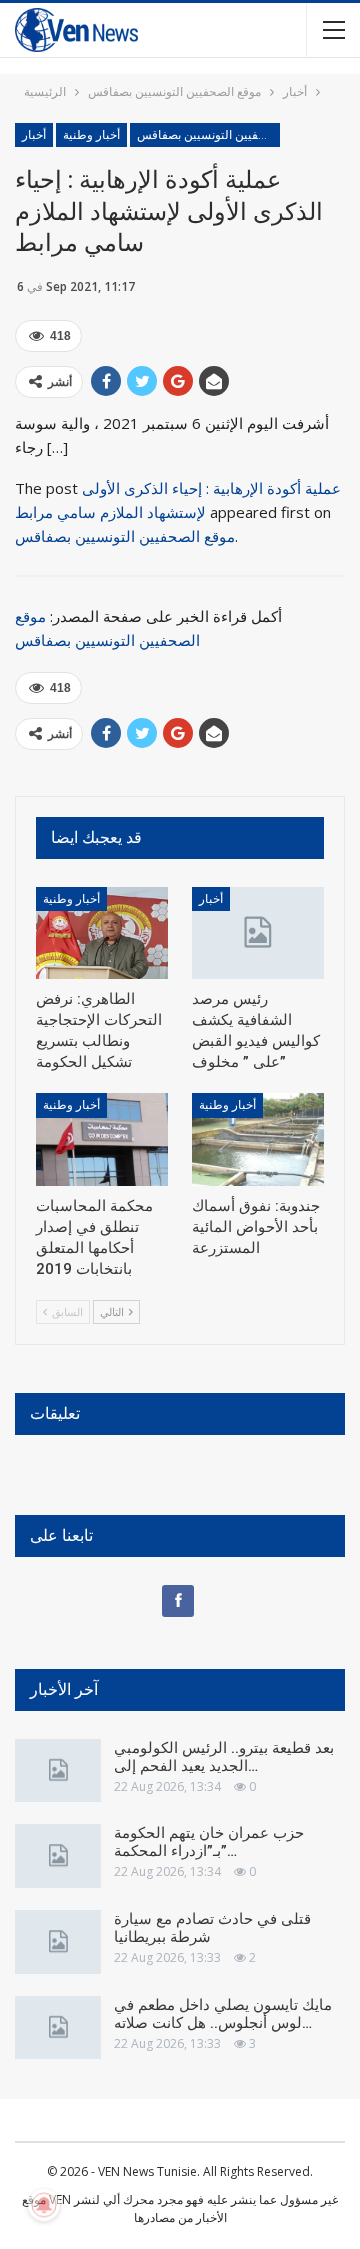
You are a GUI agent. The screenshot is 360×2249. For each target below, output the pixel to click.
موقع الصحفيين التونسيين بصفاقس (208, 135)
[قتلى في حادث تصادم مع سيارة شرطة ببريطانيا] (58, 1942)
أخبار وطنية (91, 135)
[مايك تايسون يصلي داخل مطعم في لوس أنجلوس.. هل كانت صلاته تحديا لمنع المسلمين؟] (58, 2028)
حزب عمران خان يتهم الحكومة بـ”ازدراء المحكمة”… (209, 1842)
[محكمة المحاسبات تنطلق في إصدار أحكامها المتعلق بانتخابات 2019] (102, 1139)
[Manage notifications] (44, 2205)
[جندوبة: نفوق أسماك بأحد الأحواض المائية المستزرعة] (258, 1139)
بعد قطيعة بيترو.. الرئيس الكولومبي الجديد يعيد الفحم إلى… (224, 1757)
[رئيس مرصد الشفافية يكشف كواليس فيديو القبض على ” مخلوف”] (258, 933)
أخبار (34, 135)
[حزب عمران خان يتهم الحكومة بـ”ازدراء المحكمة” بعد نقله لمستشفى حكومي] (58, 1856)
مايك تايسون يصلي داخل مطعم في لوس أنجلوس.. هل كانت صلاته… (223, 2014)
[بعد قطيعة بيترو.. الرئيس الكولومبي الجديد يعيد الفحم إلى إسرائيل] (58, 1771)
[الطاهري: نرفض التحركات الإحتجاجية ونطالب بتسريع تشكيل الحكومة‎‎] (102, 933)
